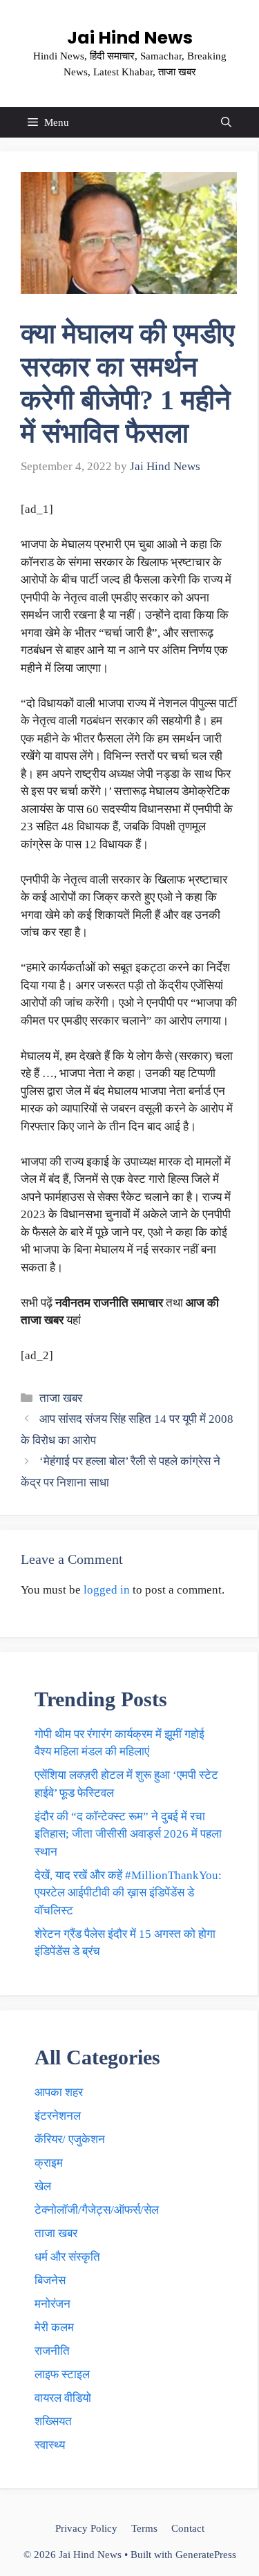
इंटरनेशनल (58, 2116)
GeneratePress (206, 2555)
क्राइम (49, 2163)
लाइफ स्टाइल (62, 2374)
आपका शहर (59, 2092)
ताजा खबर (61, 1398)
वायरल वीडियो (63, 2398)
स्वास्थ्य (50, 2445)
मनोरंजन (52, 2304)
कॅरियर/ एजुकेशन (70, 2139)
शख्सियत (53, 2421)
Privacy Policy (86, 2528)
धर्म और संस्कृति (67, 2257)
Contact (188, 2528)
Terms (144, 2528)
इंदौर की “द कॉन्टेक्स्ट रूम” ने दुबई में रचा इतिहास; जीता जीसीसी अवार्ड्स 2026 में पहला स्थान (128, 1834)
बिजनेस (50, 2280)
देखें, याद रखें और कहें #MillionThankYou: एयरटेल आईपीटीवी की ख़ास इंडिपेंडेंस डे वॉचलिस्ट (128, 1893)
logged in (107, 1590)
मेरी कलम (54, 2327)
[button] (226, 122)
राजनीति (52, 2351)
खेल (43, 2186)
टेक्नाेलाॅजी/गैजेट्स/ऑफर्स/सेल (97, 2210)
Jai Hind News (130, 38)
